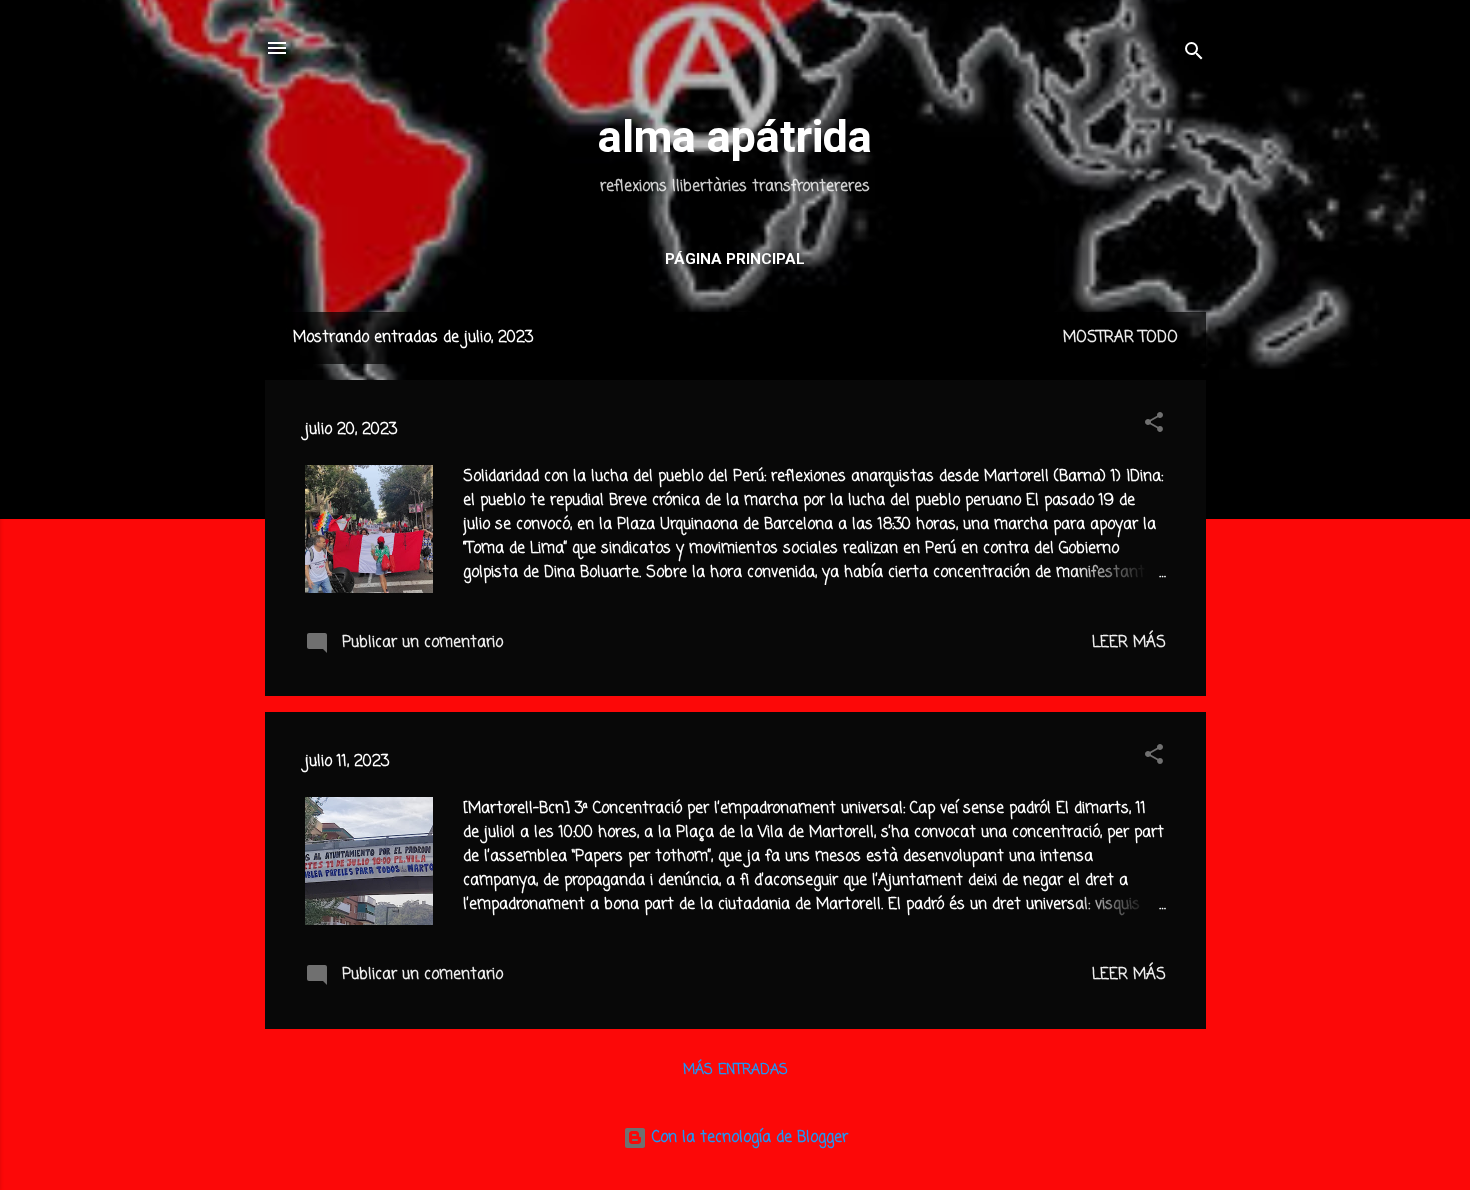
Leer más (1129, 643)
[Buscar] (1194, 54)
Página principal (735, 259)
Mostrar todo (1120, 338)
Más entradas (735, 1070)
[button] (1154, 426)
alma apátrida (735, 136)
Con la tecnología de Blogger (747, 1138)
